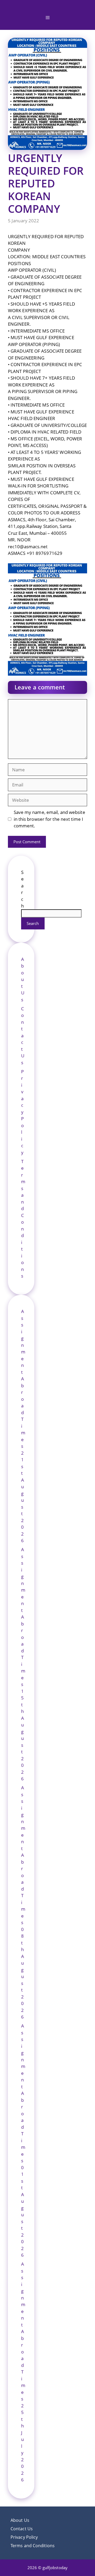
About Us (23, 979)
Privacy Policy (22, 1112)
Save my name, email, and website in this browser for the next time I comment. (49, 819)
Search (33, 923)
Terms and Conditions (33, 2546)
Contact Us (23, 1036)
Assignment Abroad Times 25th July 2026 (23, 2372)
